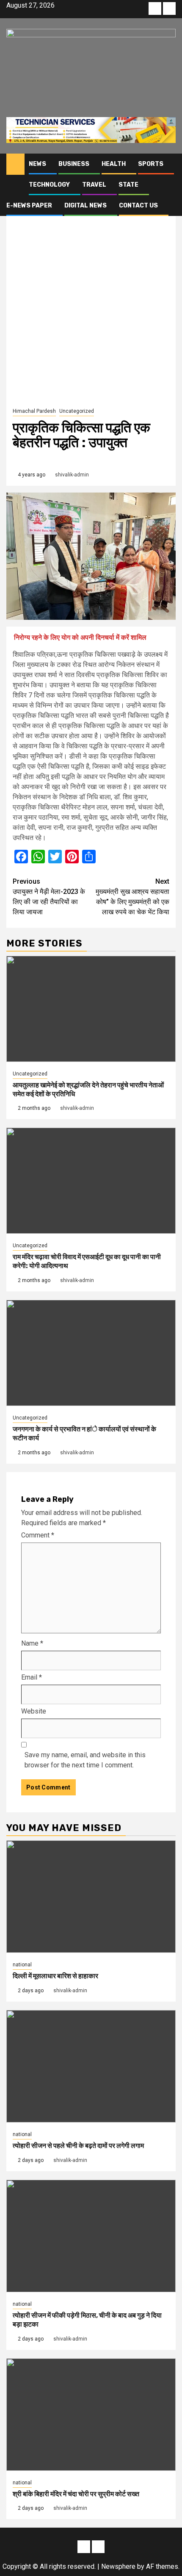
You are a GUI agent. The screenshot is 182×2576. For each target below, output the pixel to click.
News (37, 164)
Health (114, 164)
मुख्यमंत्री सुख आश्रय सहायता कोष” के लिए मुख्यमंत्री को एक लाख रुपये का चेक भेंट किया (132, 897)
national (22, 1965)
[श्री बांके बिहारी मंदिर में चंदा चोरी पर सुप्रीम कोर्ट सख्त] (91, 2415)
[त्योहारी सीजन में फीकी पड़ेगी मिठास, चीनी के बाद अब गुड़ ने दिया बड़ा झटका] (91, 2236)
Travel (94, 185)
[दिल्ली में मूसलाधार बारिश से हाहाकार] (91, 1897)
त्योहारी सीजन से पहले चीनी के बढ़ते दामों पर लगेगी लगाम (78, 2146)
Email (32, 1677)
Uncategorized (77, 411)
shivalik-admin (72, 475)
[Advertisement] (91, 310)
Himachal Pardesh (34, 411)
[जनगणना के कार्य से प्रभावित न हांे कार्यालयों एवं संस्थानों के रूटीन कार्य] (91, 1353)
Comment (38, 1535)
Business (74, 164)
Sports (151, 164)
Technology (49, 185)
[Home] (15, 164)
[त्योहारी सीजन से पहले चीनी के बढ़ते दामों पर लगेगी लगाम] (91, 2066)
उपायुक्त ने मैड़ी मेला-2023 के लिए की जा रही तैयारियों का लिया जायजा (49, 897)
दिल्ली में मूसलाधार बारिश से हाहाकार (55, 1976)
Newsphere (118, 2566)
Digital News (85, 206)
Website (34, 1711)
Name (32, 1643)
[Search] (170, 164)
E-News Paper (29, 206)
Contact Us (138, 206)
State (128, 185)
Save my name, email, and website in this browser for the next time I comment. (85, 1760)
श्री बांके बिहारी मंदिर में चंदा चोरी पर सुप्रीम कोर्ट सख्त (76, 2494)
